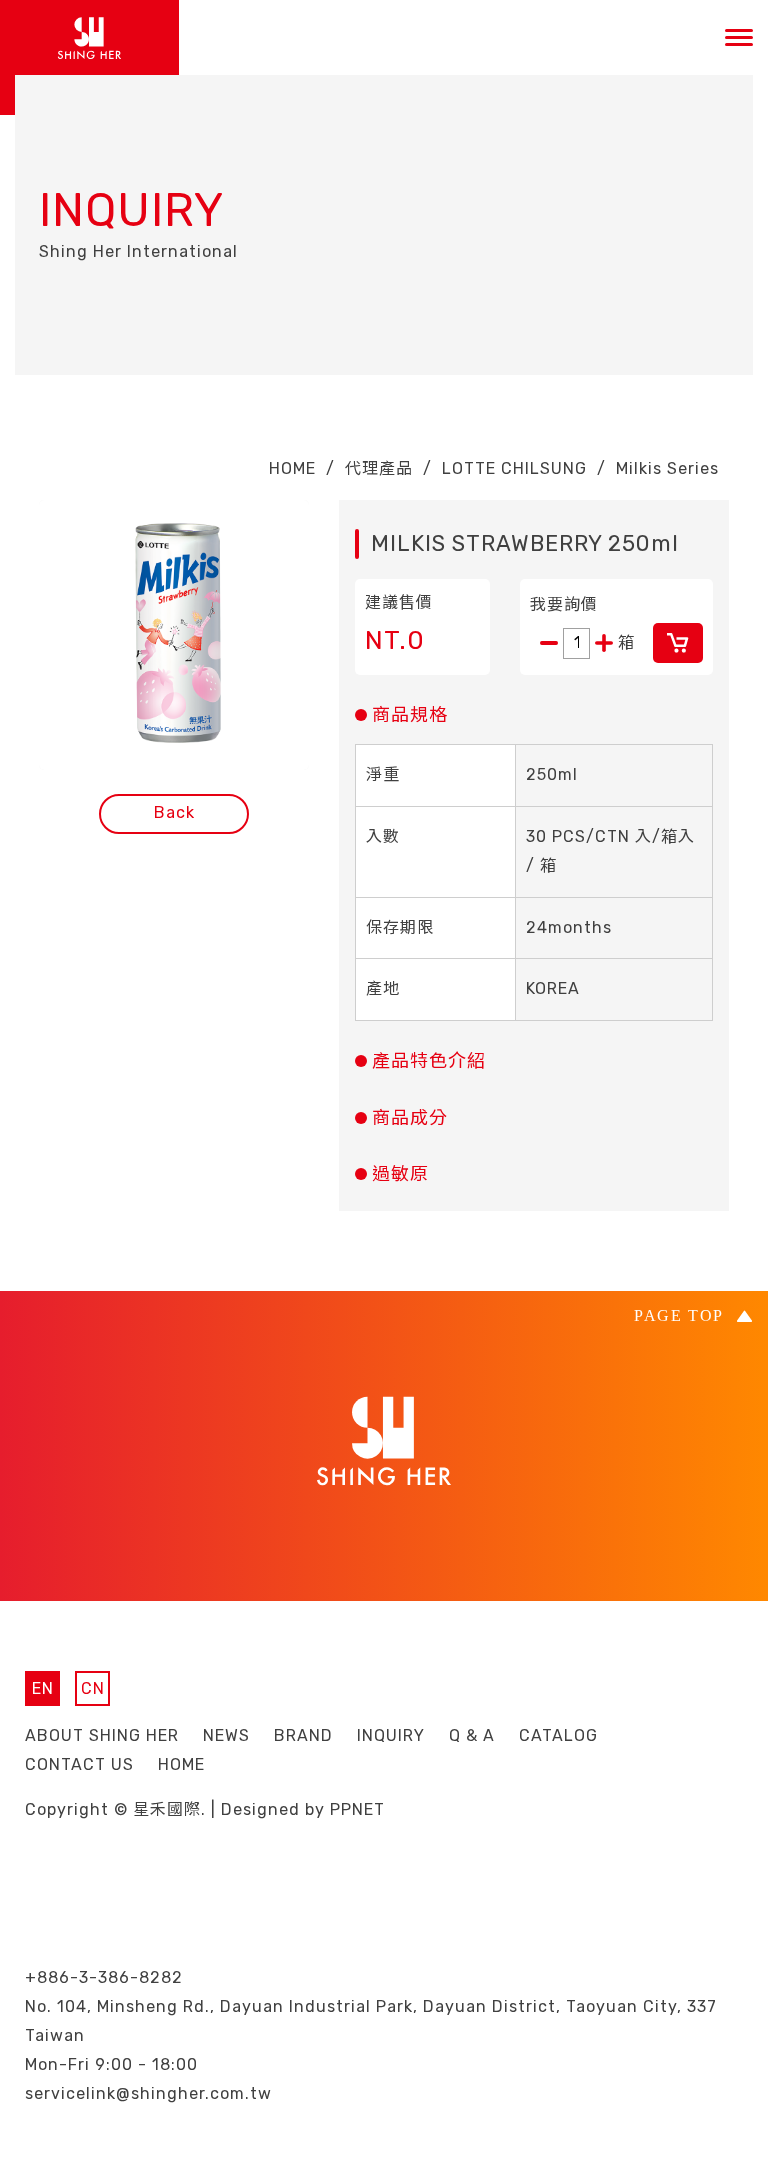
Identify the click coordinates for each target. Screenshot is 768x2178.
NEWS (226, 1735)
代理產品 (379, 468)
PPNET (357, 1809)
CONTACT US (79, 1764)
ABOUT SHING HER (102, 1735)
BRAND (303, 1735)
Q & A (472, 1735)
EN (43, 1688)
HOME (292, 468)
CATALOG (558, 1735)
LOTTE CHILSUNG (514, 468)
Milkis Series (667, 468)
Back (174, 812)
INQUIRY (391, 1735)
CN (93, 1688)
